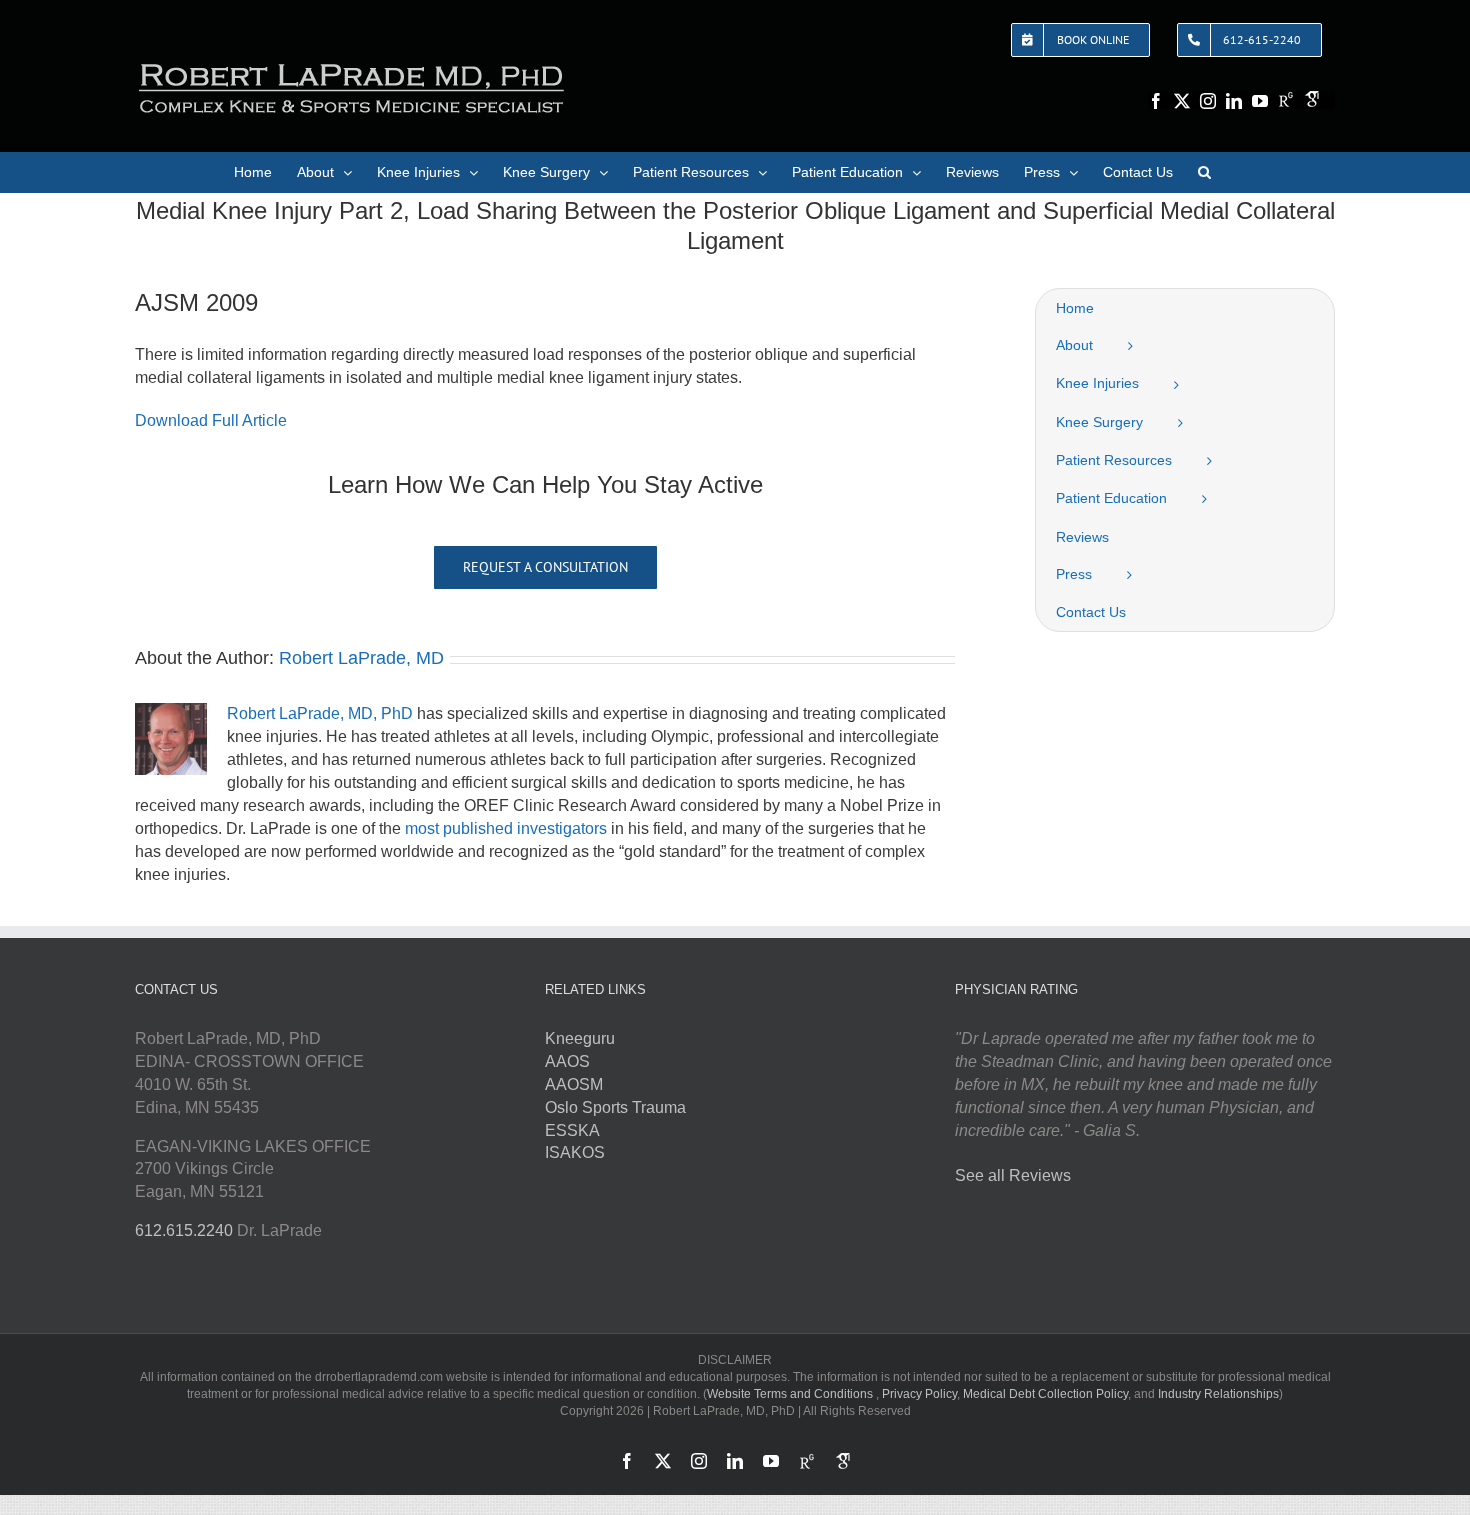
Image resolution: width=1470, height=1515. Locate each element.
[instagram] (1208, 101)
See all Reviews (1013, 1175)
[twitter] (1182, 101)
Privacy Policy (919, 1394)
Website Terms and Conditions (790, 1394)
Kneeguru (580, 1038)
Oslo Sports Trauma (615, 1107)
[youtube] (1260, 101)
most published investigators (506, 828)
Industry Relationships (1218, 1394)
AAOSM (574, 1084)
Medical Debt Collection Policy (1045, 1394)
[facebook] (1156, 101)
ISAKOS (575, 1152)
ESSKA (572, 1130)
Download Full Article (211, 420)
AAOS (567, 1061)
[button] (1204, 172)
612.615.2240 (184, 1230)
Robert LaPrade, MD (361, 658)
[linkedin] (1234, 101)
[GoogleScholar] (1312, 99)
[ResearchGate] (1286, 99)
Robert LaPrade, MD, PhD (320, 713)
